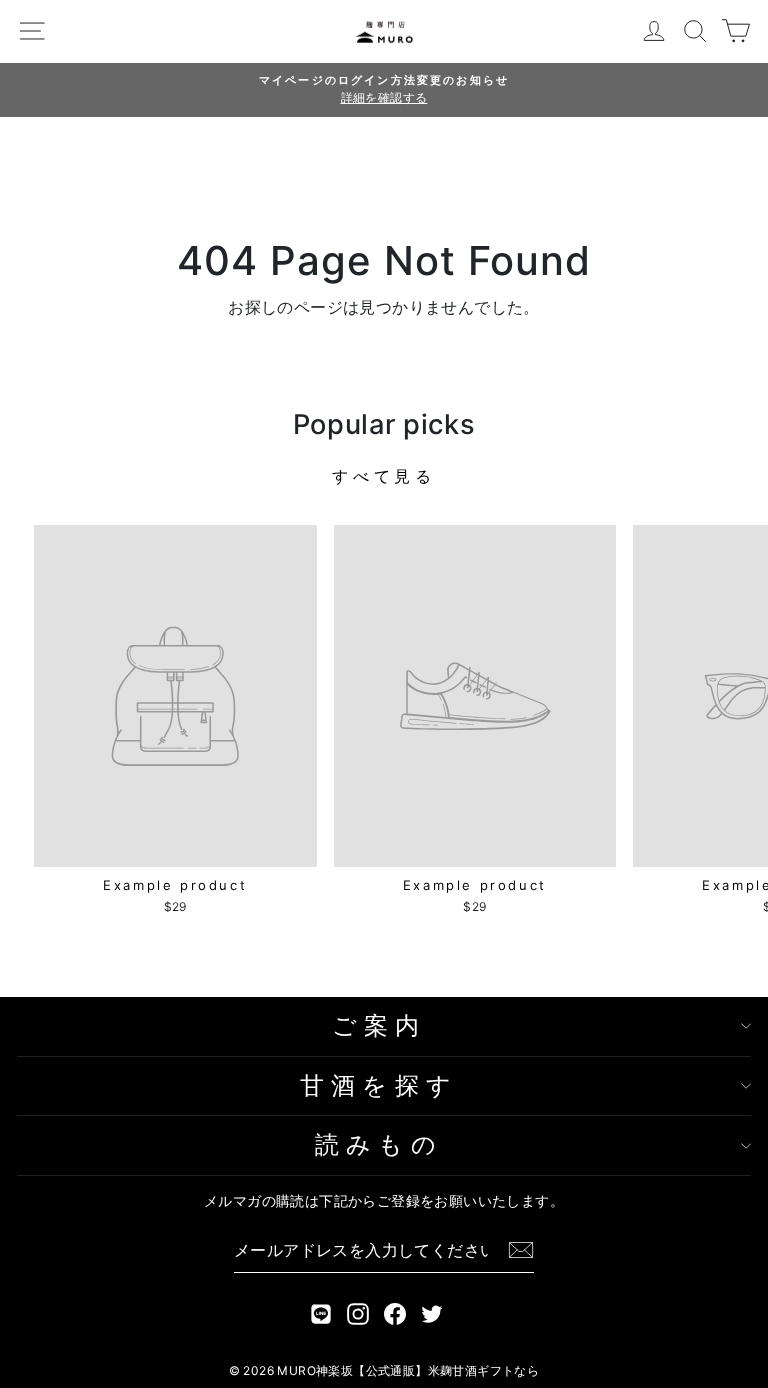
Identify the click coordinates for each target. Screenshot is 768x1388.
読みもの (379, 1144)
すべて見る (384, 476)
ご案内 (379, 1025)
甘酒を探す (379, 1085)
